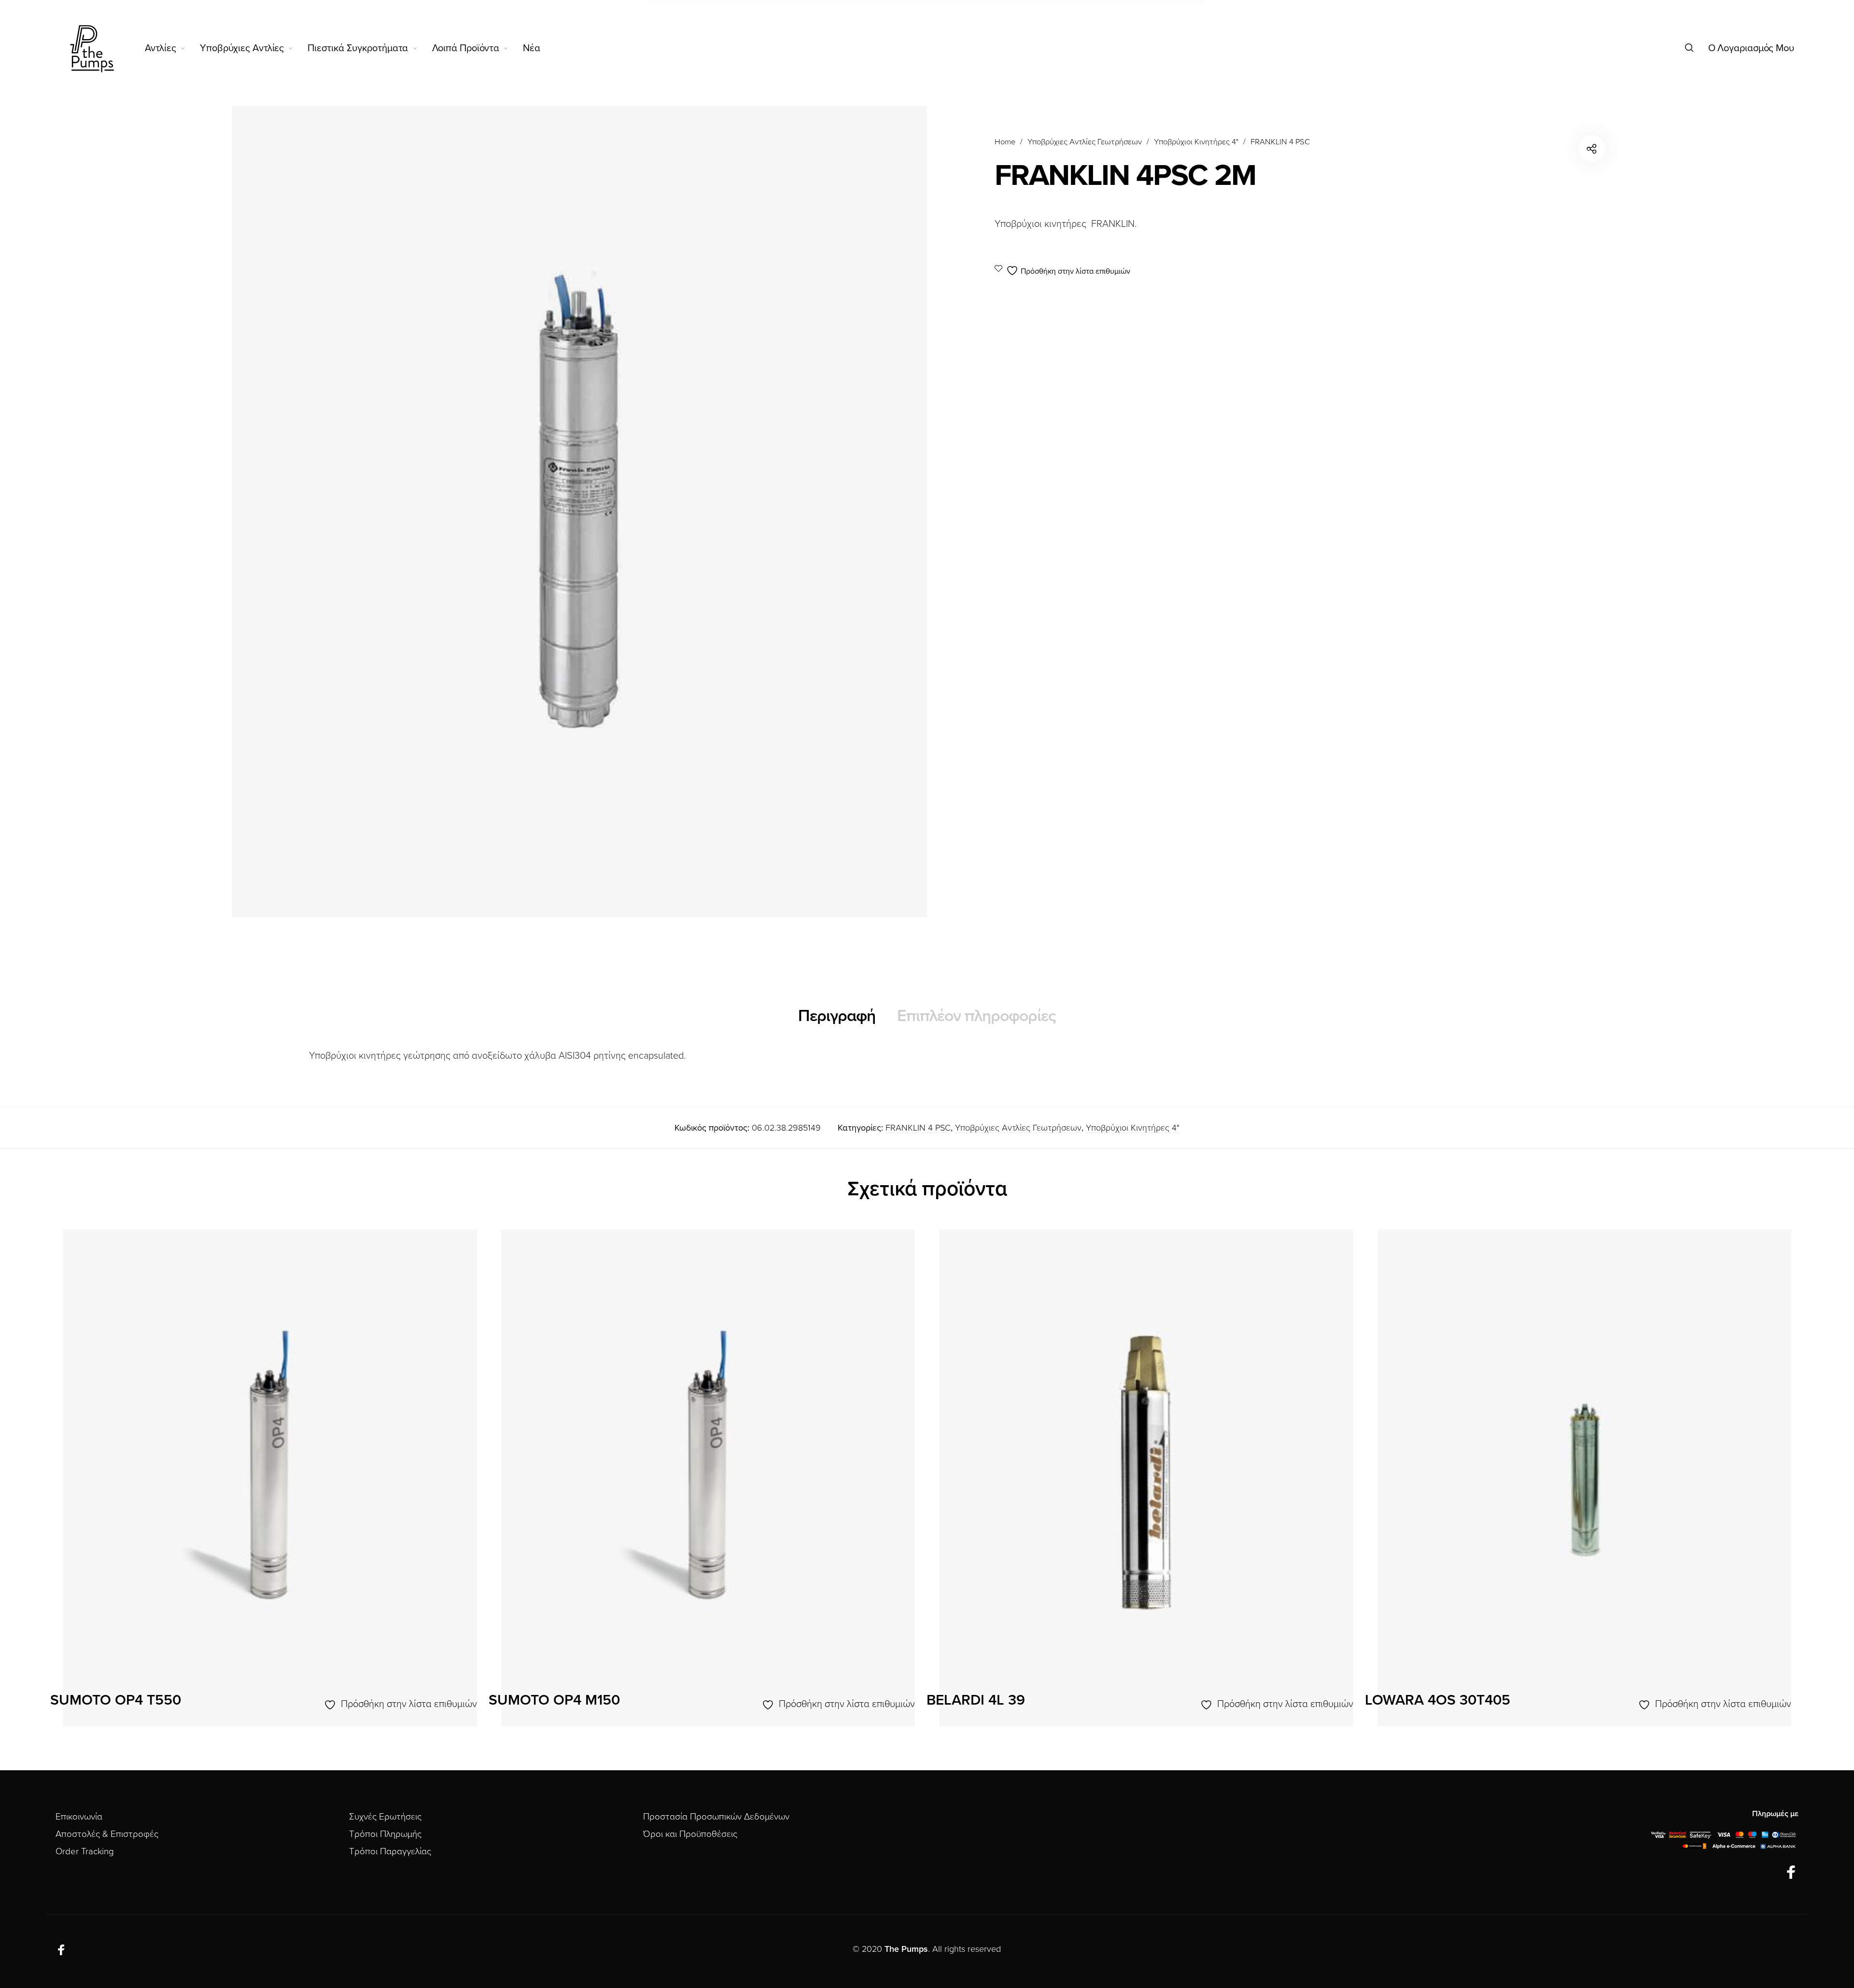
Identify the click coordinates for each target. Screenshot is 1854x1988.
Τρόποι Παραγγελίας (390, 1851)
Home (1005, 142)
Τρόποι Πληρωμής (385, 1834)
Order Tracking (85, 1851)
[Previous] (110, 1483)
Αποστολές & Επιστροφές (107, 1834)
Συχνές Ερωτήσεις (385, 1817)
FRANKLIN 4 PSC (1280, 142)
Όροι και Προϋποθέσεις (690, 1834)
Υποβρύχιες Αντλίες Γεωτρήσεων (1085, 142)
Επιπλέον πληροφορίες (976, 1016)
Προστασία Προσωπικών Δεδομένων (716, 1817)
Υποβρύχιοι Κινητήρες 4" (1196, 142)
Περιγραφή (837, 1016)
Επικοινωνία (79, 1817)
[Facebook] (1791, 1873)
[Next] (1744, 1483)
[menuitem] (173, 48)
